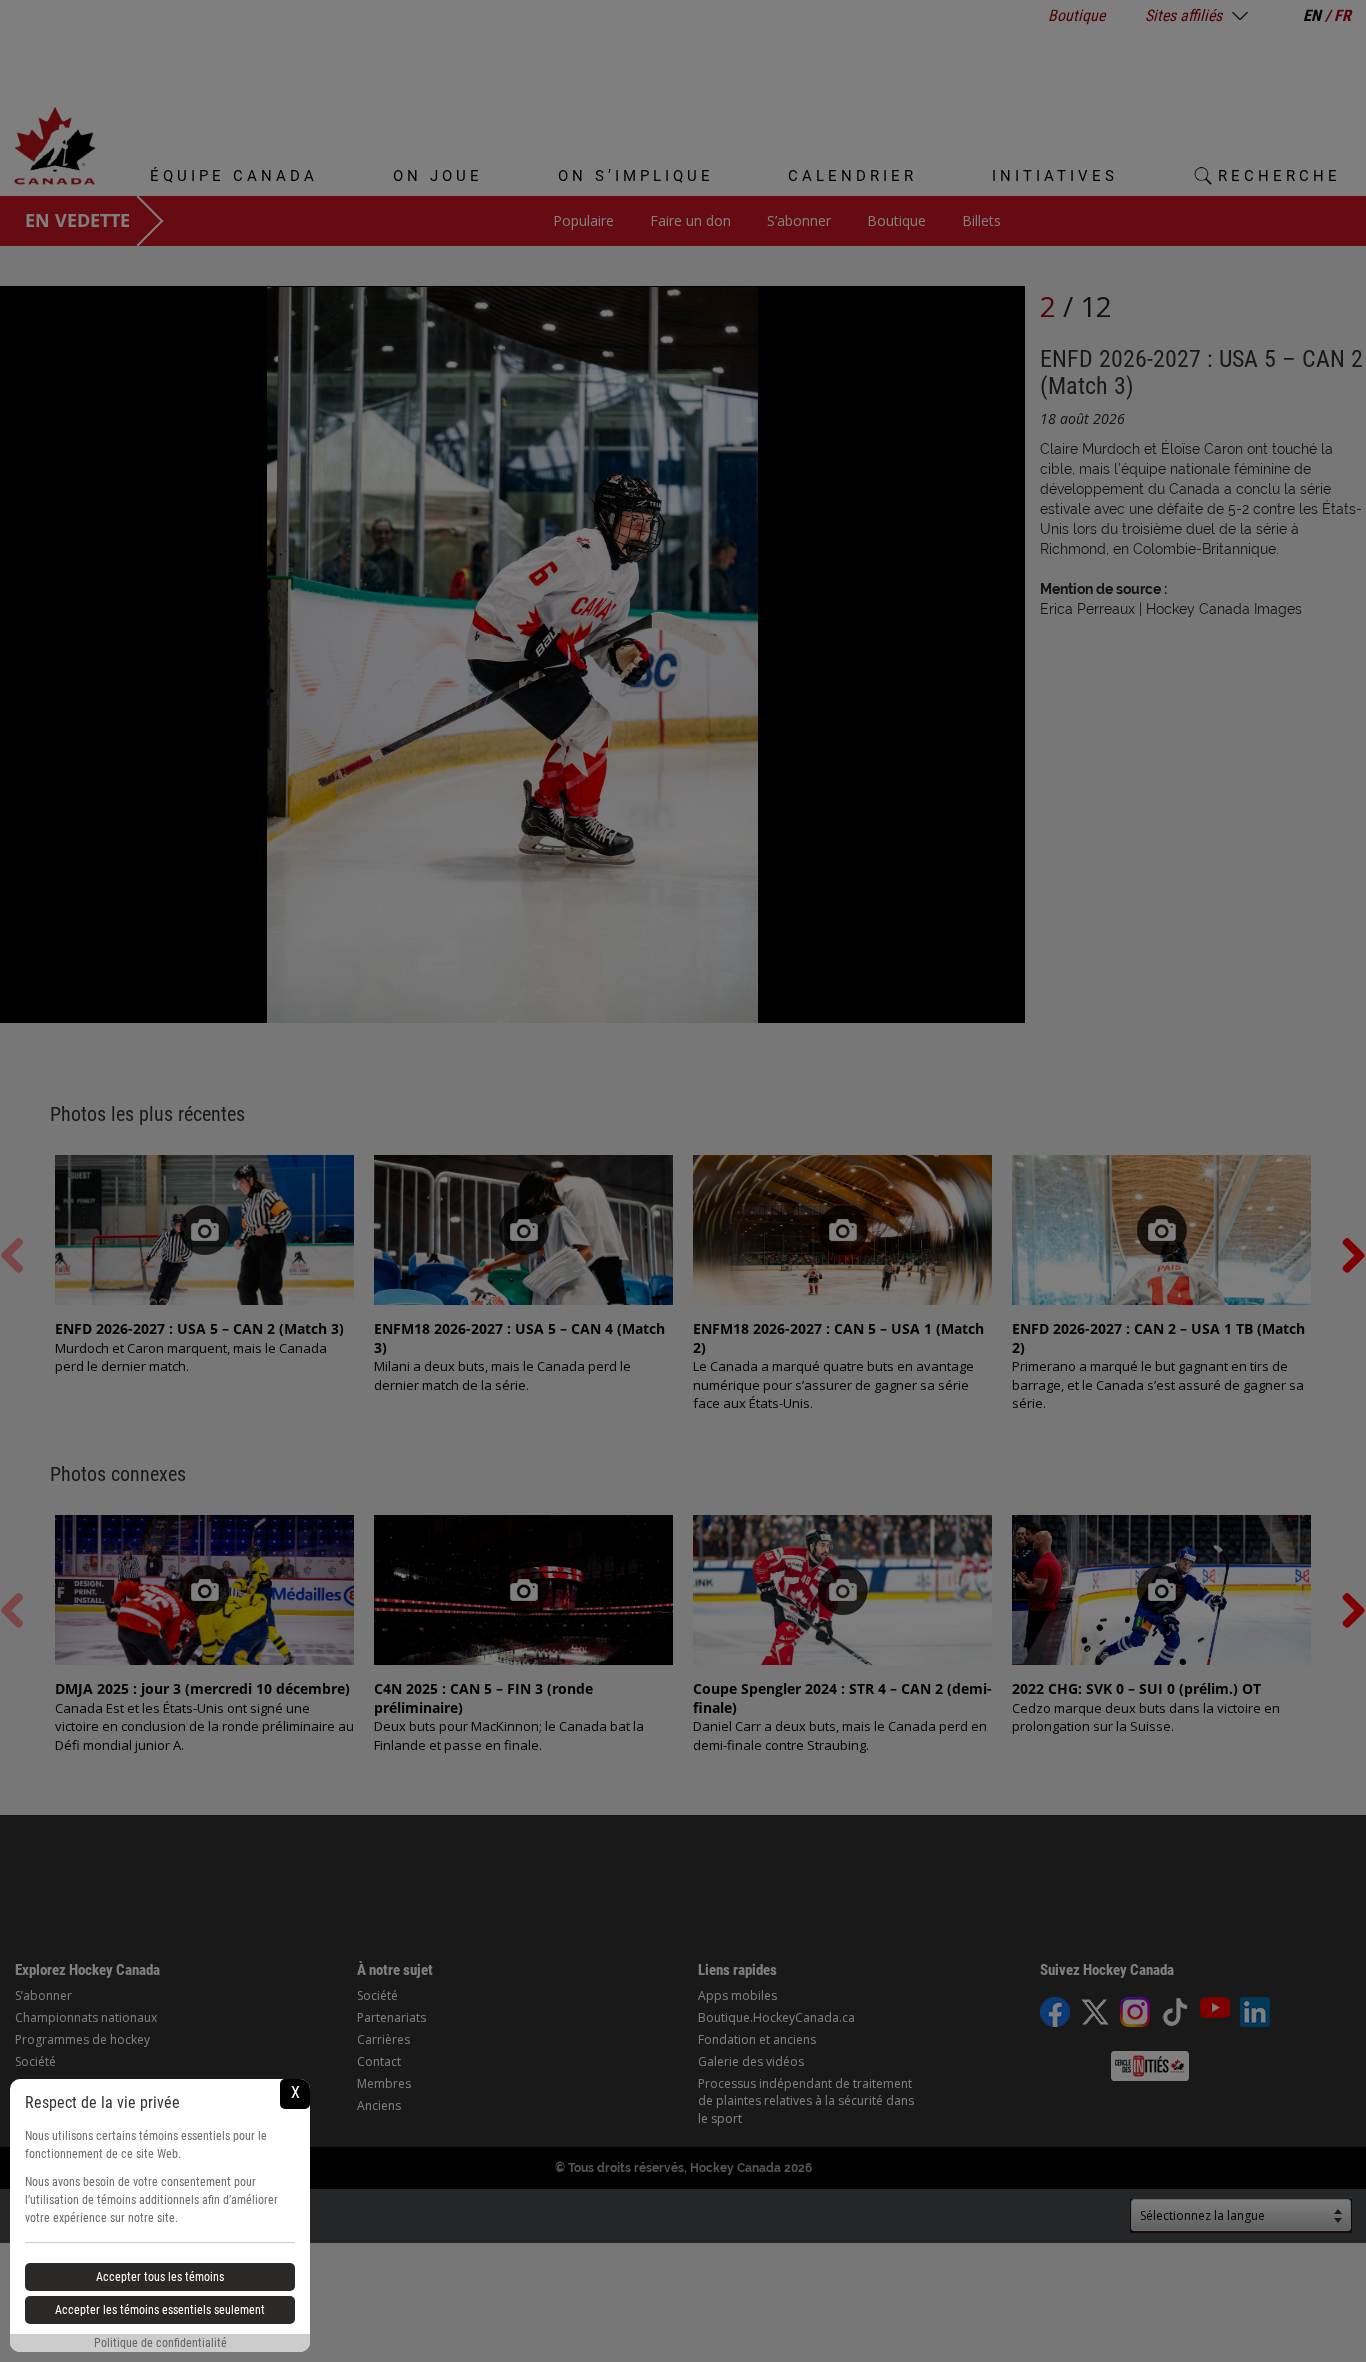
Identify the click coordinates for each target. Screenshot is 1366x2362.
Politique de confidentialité (160, 2343)
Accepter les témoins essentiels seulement (160, 2310)
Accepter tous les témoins (160, 2277)
